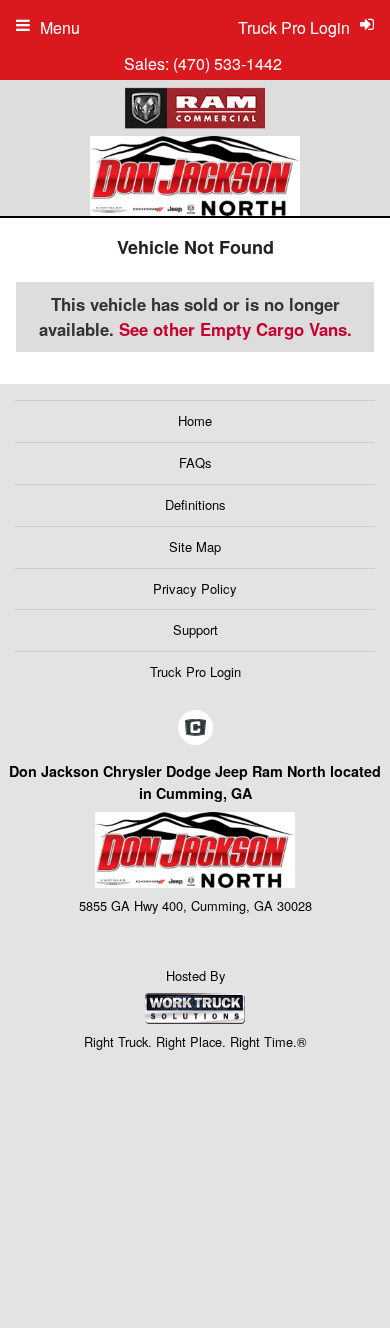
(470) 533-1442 (227, 63)
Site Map (195, 546)
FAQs (195, 462)
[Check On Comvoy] (195, 728)
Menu (60, 27)
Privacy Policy (195, 588)
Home (195, 420)
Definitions (195, 504)
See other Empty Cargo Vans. (235, 329)
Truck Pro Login (195, 671)
